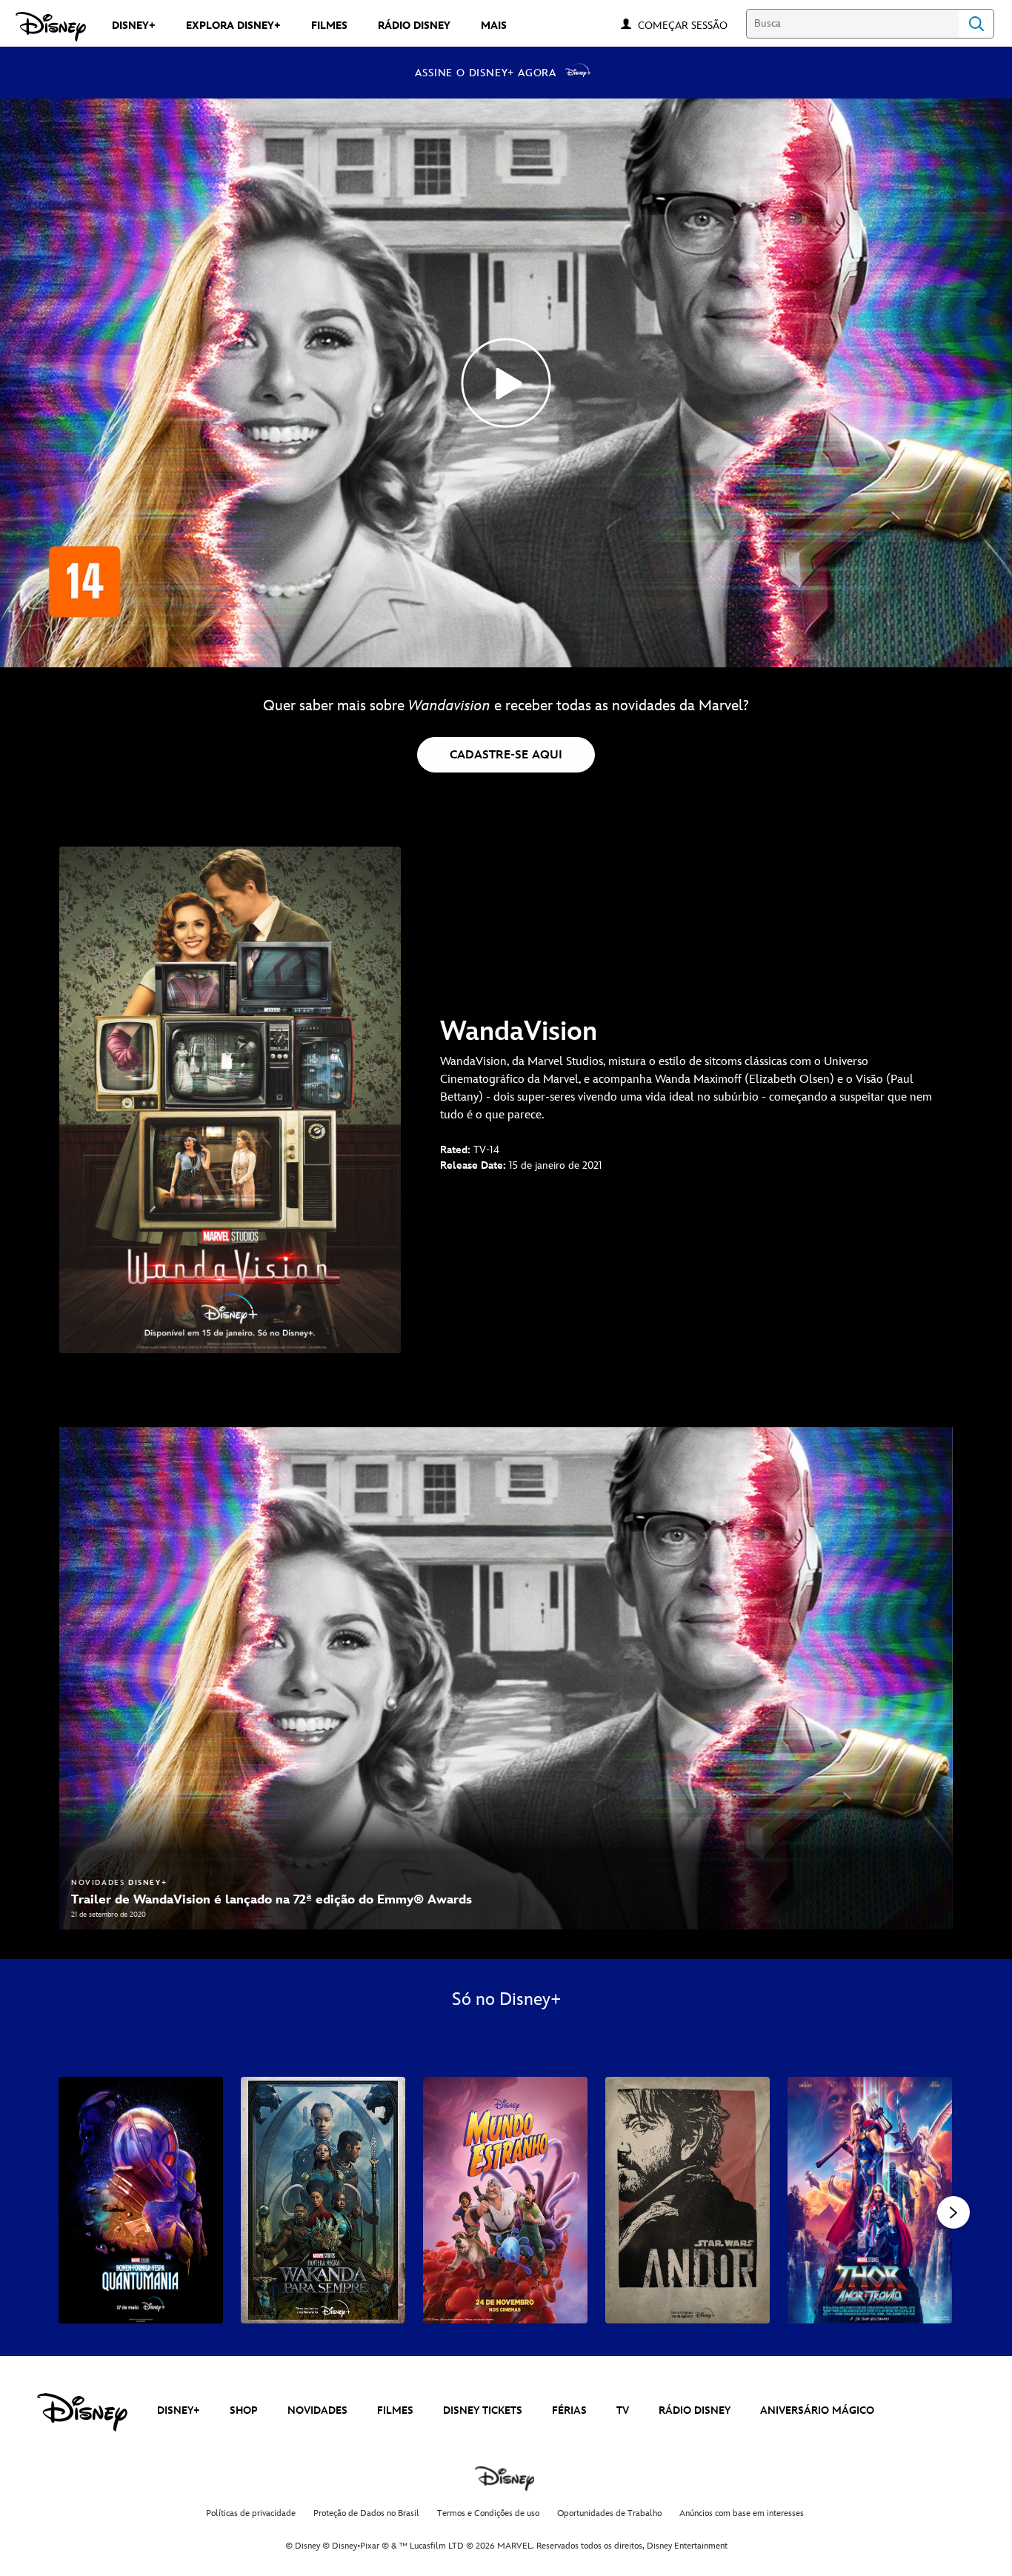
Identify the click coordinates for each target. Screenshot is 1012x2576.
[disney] (82, 2412)
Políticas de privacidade (251, 2513)
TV (623, 2410)
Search (976, 24)
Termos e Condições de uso (488, 2513)
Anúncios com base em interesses (742, 2513)
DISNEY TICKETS (483, 2410)
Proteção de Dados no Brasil (366, 2513)
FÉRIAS (569, 2410)
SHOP (244, 2410)
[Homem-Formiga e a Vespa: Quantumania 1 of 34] (141, 2200)
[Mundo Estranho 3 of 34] (505, 2200)
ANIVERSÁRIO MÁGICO (817, 2410)
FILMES (395, 2410)
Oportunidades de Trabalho (609, 2513)
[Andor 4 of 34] (688, 2200)
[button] (690, 25)
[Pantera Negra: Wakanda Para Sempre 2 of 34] (323, 2200)
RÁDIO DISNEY (695, 2410)
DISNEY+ (179, 2410)
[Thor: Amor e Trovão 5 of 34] (870, 2200)
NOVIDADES (317, 2410)
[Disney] (51, 27)
